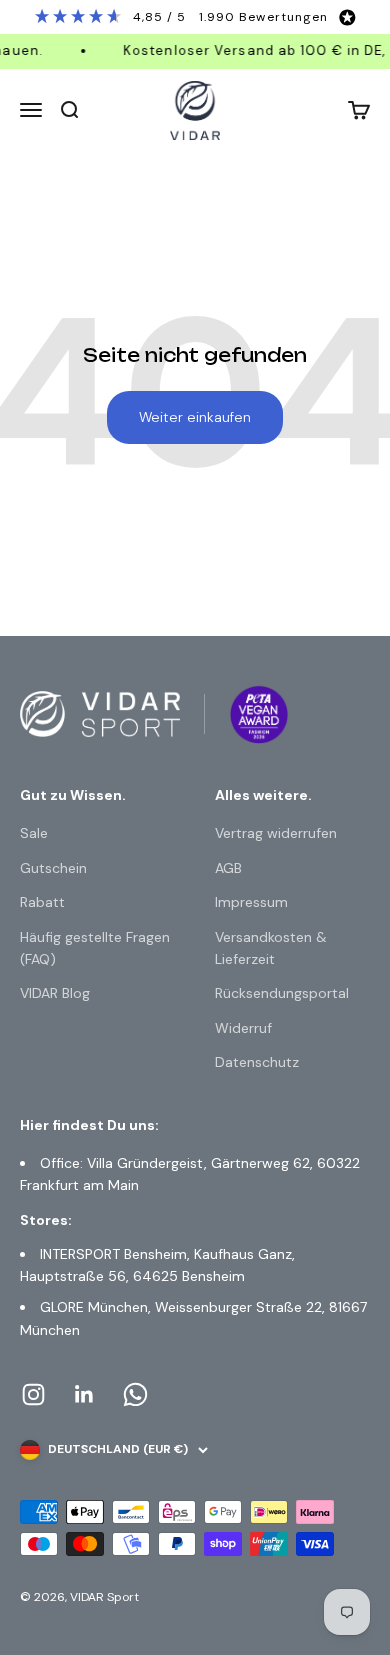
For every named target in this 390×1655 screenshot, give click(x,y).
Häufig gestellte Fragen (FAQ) (95, 948)
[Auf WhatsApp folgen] (135, 1394)
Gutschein (53, 868)
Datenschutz (257, 1062)
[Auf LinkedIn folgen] (84, 1394)
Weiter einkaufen (195, 417)
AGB (228, 868)
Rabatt (42, 902)
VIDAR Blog (55, 993)
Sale (34, 833)
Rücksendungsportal (282, 993)
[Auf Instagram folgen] (33, 1394)
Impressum (251, 902)
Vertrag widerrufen (276, 833)
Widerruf (243, 1028)
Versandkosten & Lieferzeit (271, 948)
